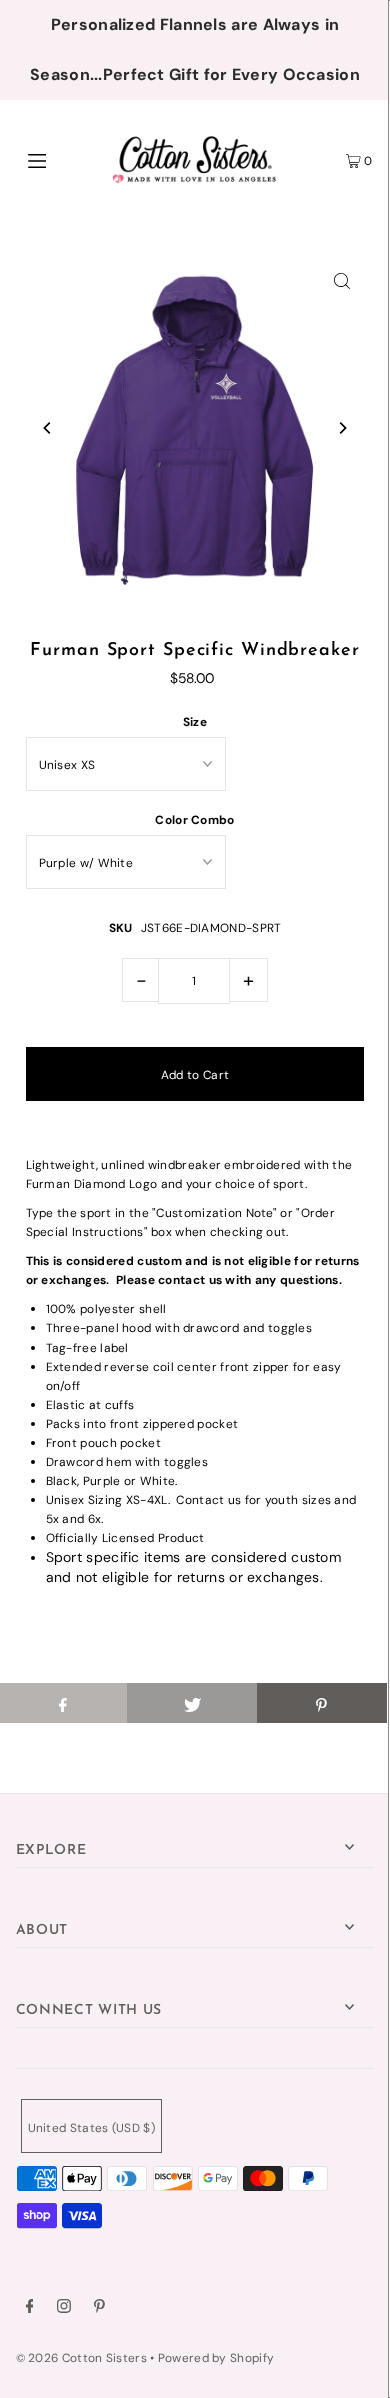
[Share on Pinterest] (322, 1703)
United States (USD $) (91, 2128)
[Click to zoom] (342, 280)
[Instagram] (64, 2309)
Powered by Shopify (216, 2358)
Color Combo (194, 820)
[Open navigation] (62, 159)
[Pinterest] (99, 2309)
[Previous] (48, 428)
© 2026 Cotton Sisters (81, 2358)
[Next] (342, 428)
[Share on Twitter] (192, 1703)
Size (195, 722)
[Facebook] (30, 2309)
